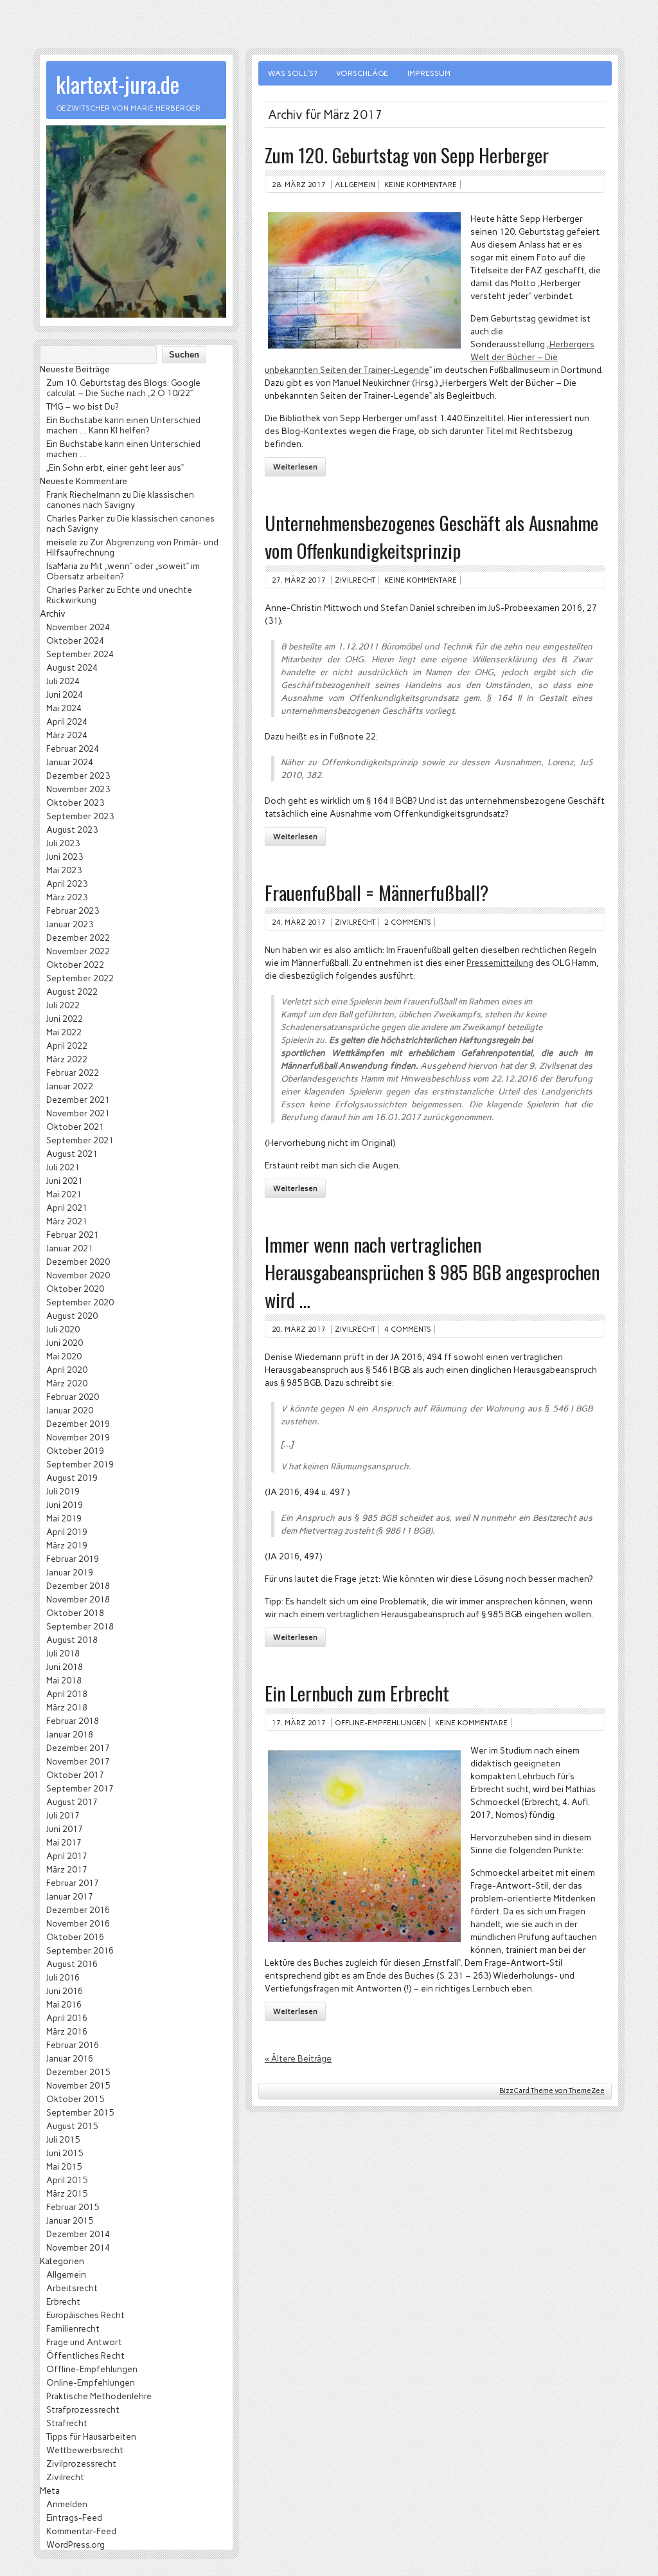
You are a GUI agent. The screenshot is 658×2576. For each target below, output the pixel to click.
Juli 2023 (63, 843)
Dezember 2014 (78, 2234)
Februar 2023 (73, 911)
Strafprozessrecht (83, 2409)
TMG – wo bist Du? (82, 406)
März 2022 (67, 1059)
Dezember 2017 (78, 1748)
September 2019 (80, 1464)
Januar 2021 (70, 1248)
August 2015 (72, 2126)
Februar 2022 (73, 1073)
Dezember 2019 (78, 1424)
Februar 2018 (73, 1721)
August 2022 (72, 992)
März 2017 (67, 1869)
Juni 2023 (65, 857)
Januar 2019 (70, 1572)
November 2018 (78, 1599)
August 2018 (72, 1640)
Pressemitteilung (500, 963)
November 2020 (78, 1275)
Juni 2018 (65, 1667)
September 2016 (80, 1950)
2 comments (408, 922)
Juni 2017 (65, 1829)
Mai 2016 (64, 2004)
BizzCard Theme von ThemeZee (552, 2091)
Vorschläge (362, 73)
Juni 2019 (65, 1505)
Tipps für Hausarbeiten (91, 2436)
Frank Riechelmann (83, 494)
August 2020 (72, 1316)
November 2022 (78, 951)
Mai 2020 (64, 1356)
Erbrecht (63, 2301)
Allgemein (355, 185)
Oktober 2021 (75, 1127)
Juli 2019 (63, 1491)
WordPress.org (76, 2544)
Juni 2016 (65, 1991)
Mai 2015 (64, 2166)
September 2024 (80, 654)
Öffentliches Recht (85, 2355)
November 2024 (78, 627)
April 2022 (67, 1046)
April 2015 (67, 2180)
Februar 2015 (73, 2207)
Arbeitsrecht (72, 2288)
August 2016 (72, 1964)
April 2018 (67, 1694)
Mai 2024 (64, 708)
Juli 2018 (63, 1653)
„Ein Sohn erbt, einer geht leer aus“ (115, 467)
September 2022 (80, 978)
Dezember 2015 (78, 2072)
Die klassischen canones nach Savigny (120, 500)
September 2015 (80, 2112)
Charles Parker (75, 518)
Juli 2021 (63, 1167)
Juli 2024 (63, 681)
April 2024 (67, 721)
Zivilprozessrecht (81, 2463)
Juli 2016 (63, 1977)
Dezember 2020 (78, 1262)
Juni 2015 (65, 2153)
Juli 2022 (63, 1005)
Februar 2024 (73, 748)
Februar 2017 (73, 1883)
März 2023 (67, 897)
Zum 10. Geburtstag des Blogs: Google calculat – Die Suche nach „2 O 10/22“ (123, 388)
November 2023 (78, 789)
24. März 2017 (299, 922)
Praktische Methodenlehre (99, 2396)
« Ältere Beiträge (298, 2058)
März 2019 (67, 1545)
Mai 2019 (64, 1518)
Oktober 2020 (75, 1289)
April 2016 (67, 2018)
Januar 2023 (70, 924)
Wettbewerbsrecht (85, 2450)
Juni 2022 (65, 1019)
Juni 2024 (65, 694)
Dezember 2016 (78, 1910)
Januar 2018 (70, 1734)
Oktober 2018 (75, 1613)
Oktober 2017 (75, 1775)
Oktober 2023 (75, 803)
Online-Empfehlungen (91, 2382)
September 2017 (80, 1788)
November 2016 (78, 1923)
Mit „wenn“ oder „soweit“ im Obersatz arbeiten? (123, 571)
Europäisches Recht (85, 2315)
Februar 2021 (73, 1235)
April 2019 (67, 1532)
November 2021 (78, 1113)
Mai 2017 (64, 1842)
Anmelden (67, 2504)
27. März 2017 (299, 580)
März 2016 (67, 2031)
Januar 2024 (70, 762)
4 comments (408, 1329)
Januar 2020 (70, 1410)
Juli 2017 (63, 1815)
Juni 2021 (65, 1181)
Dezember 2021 (78, 1100)
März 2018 (67, 1707)
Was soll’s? (292, 73)
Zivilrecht (355, 580)
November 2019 (78, 1437)
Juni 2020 (65, 1343)
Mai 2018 (64, 1680)
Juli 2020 (63, 1329)
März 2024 (67, 735)
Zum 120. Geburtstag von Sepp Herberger (407, 155)
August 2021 (72, 1154)
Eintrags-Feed (74, 2517)
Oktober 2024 (75, 640)
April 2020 (67, 1370)
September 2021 (80, 1140)
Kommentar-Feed (81, 2531)
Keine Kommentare (421, 185)
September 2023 (80, 816)
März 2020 (67, 1383)
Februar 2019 (73, 1559)
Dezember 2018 (78, 1586)
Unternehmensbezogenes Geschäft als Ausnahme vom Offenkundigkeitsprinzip (431, 536)
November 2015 (78, 2085)
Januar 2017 (70, 1896)
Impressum (429, 73)
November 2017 (78, 1761)
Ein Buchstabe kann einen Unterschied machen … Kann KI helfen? (123, 425)
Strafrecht (67, 2423)
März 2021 (67, 1221)
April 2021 (67, 1208)
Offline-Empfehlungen (380, 1723)
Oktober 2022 (75, 965)
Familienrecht (73, 2328)
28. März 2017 (299, 185)
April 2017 (67, 1856)
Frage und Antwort (84, 2342)
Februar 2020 (73, 1397)
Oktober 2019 (75, 1451)
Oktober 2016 (75, 1937)
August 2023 (72, 830)
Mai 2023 (64, 870)
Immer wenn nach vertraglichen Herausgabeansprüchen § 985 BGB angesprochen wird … (432, 1272)
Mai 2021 (64, 1194)
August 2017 (72, 1802)
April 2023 (67, 884)
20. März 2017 (299, 1329)
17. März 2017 (299, 1723)
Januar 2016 (70, 2058)
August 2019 (72, 1478)
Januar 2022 (70, 1086)
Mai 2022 (64, 1032)
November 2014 (78, 2247)
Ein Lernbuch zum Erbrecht (357, 1693)
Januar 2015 (70, 2220)
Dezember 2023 (78, 776)
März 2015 (67, 2193)
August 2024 (72, 667)
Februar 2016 (73, 2045)
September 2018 (80, 1626)
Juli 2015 (63, 2139)
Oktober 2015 (75, 2099)
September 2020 (80, 1302)
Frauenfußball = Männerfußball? (377, 892)
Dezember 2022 (78, 938)
